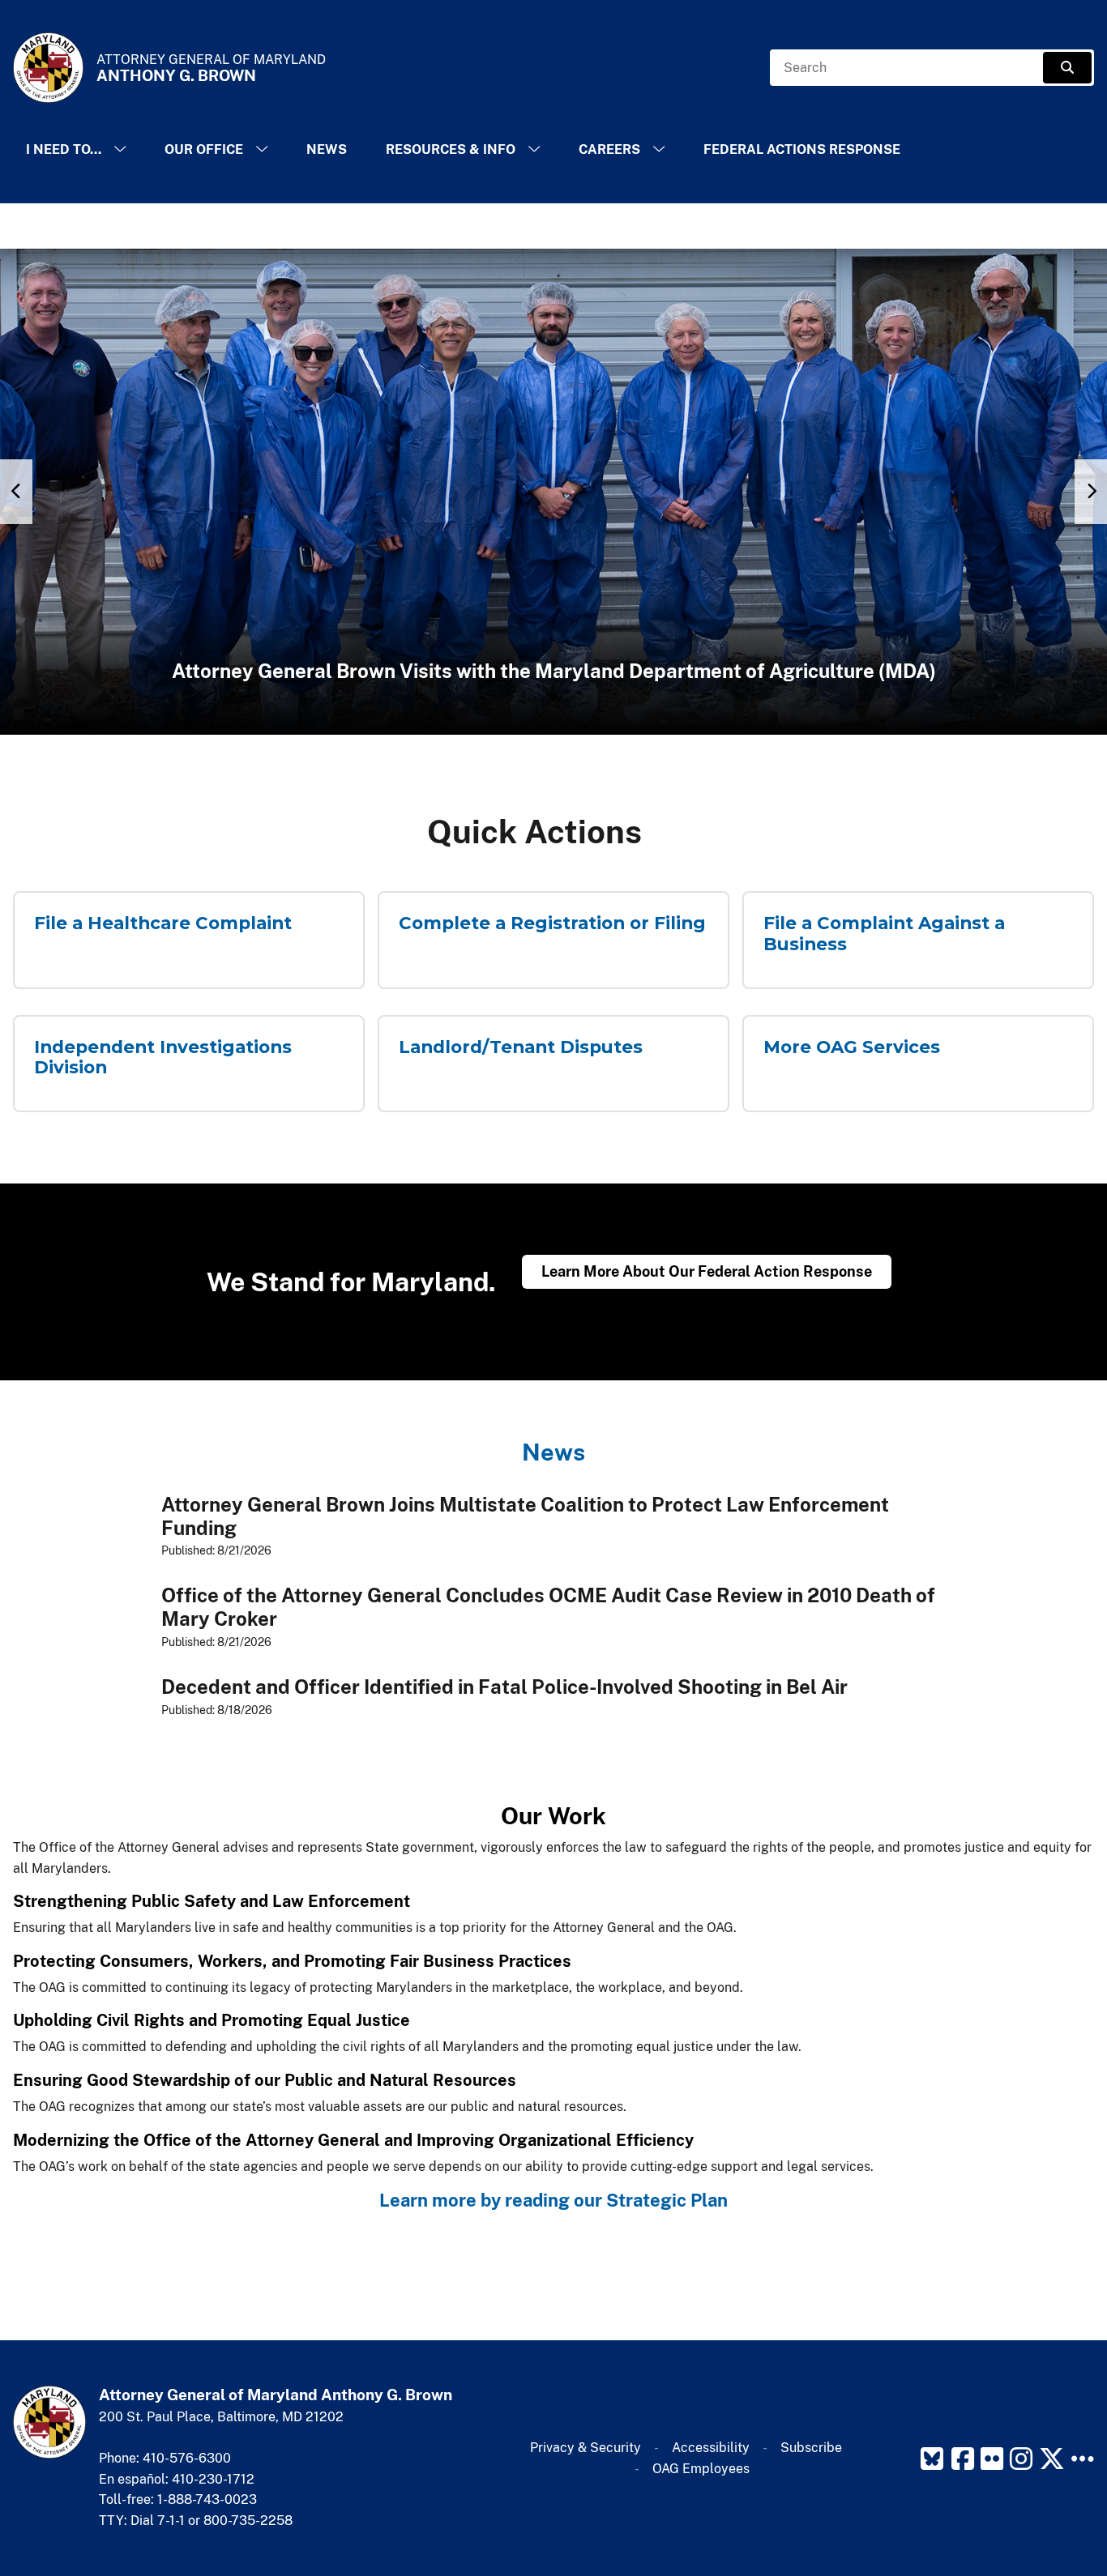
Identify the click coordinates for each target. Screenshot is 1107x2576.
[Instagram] (1021, 2459)
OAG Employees (701, 2469)
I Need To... (64, 149)
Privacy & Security (586, 2448)
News (327, 149)
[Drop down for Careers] (659, 149)
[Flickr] (992, 2459)
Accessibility (711, 2448)
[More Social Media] (1083, 2459)
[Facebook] (963, 2459)
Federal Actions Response (802, 149)
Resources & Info (451, 149)
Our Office (204, 149)
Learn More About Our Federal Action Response (707, 1271)
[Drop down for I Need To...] (120, 149)
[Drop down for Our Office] (262, 149)
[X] (1052, 2459)
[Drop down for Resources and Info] (534, 149)
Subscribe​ (811, 2448)
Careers (609, 149)
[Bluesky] (932, 2459)
